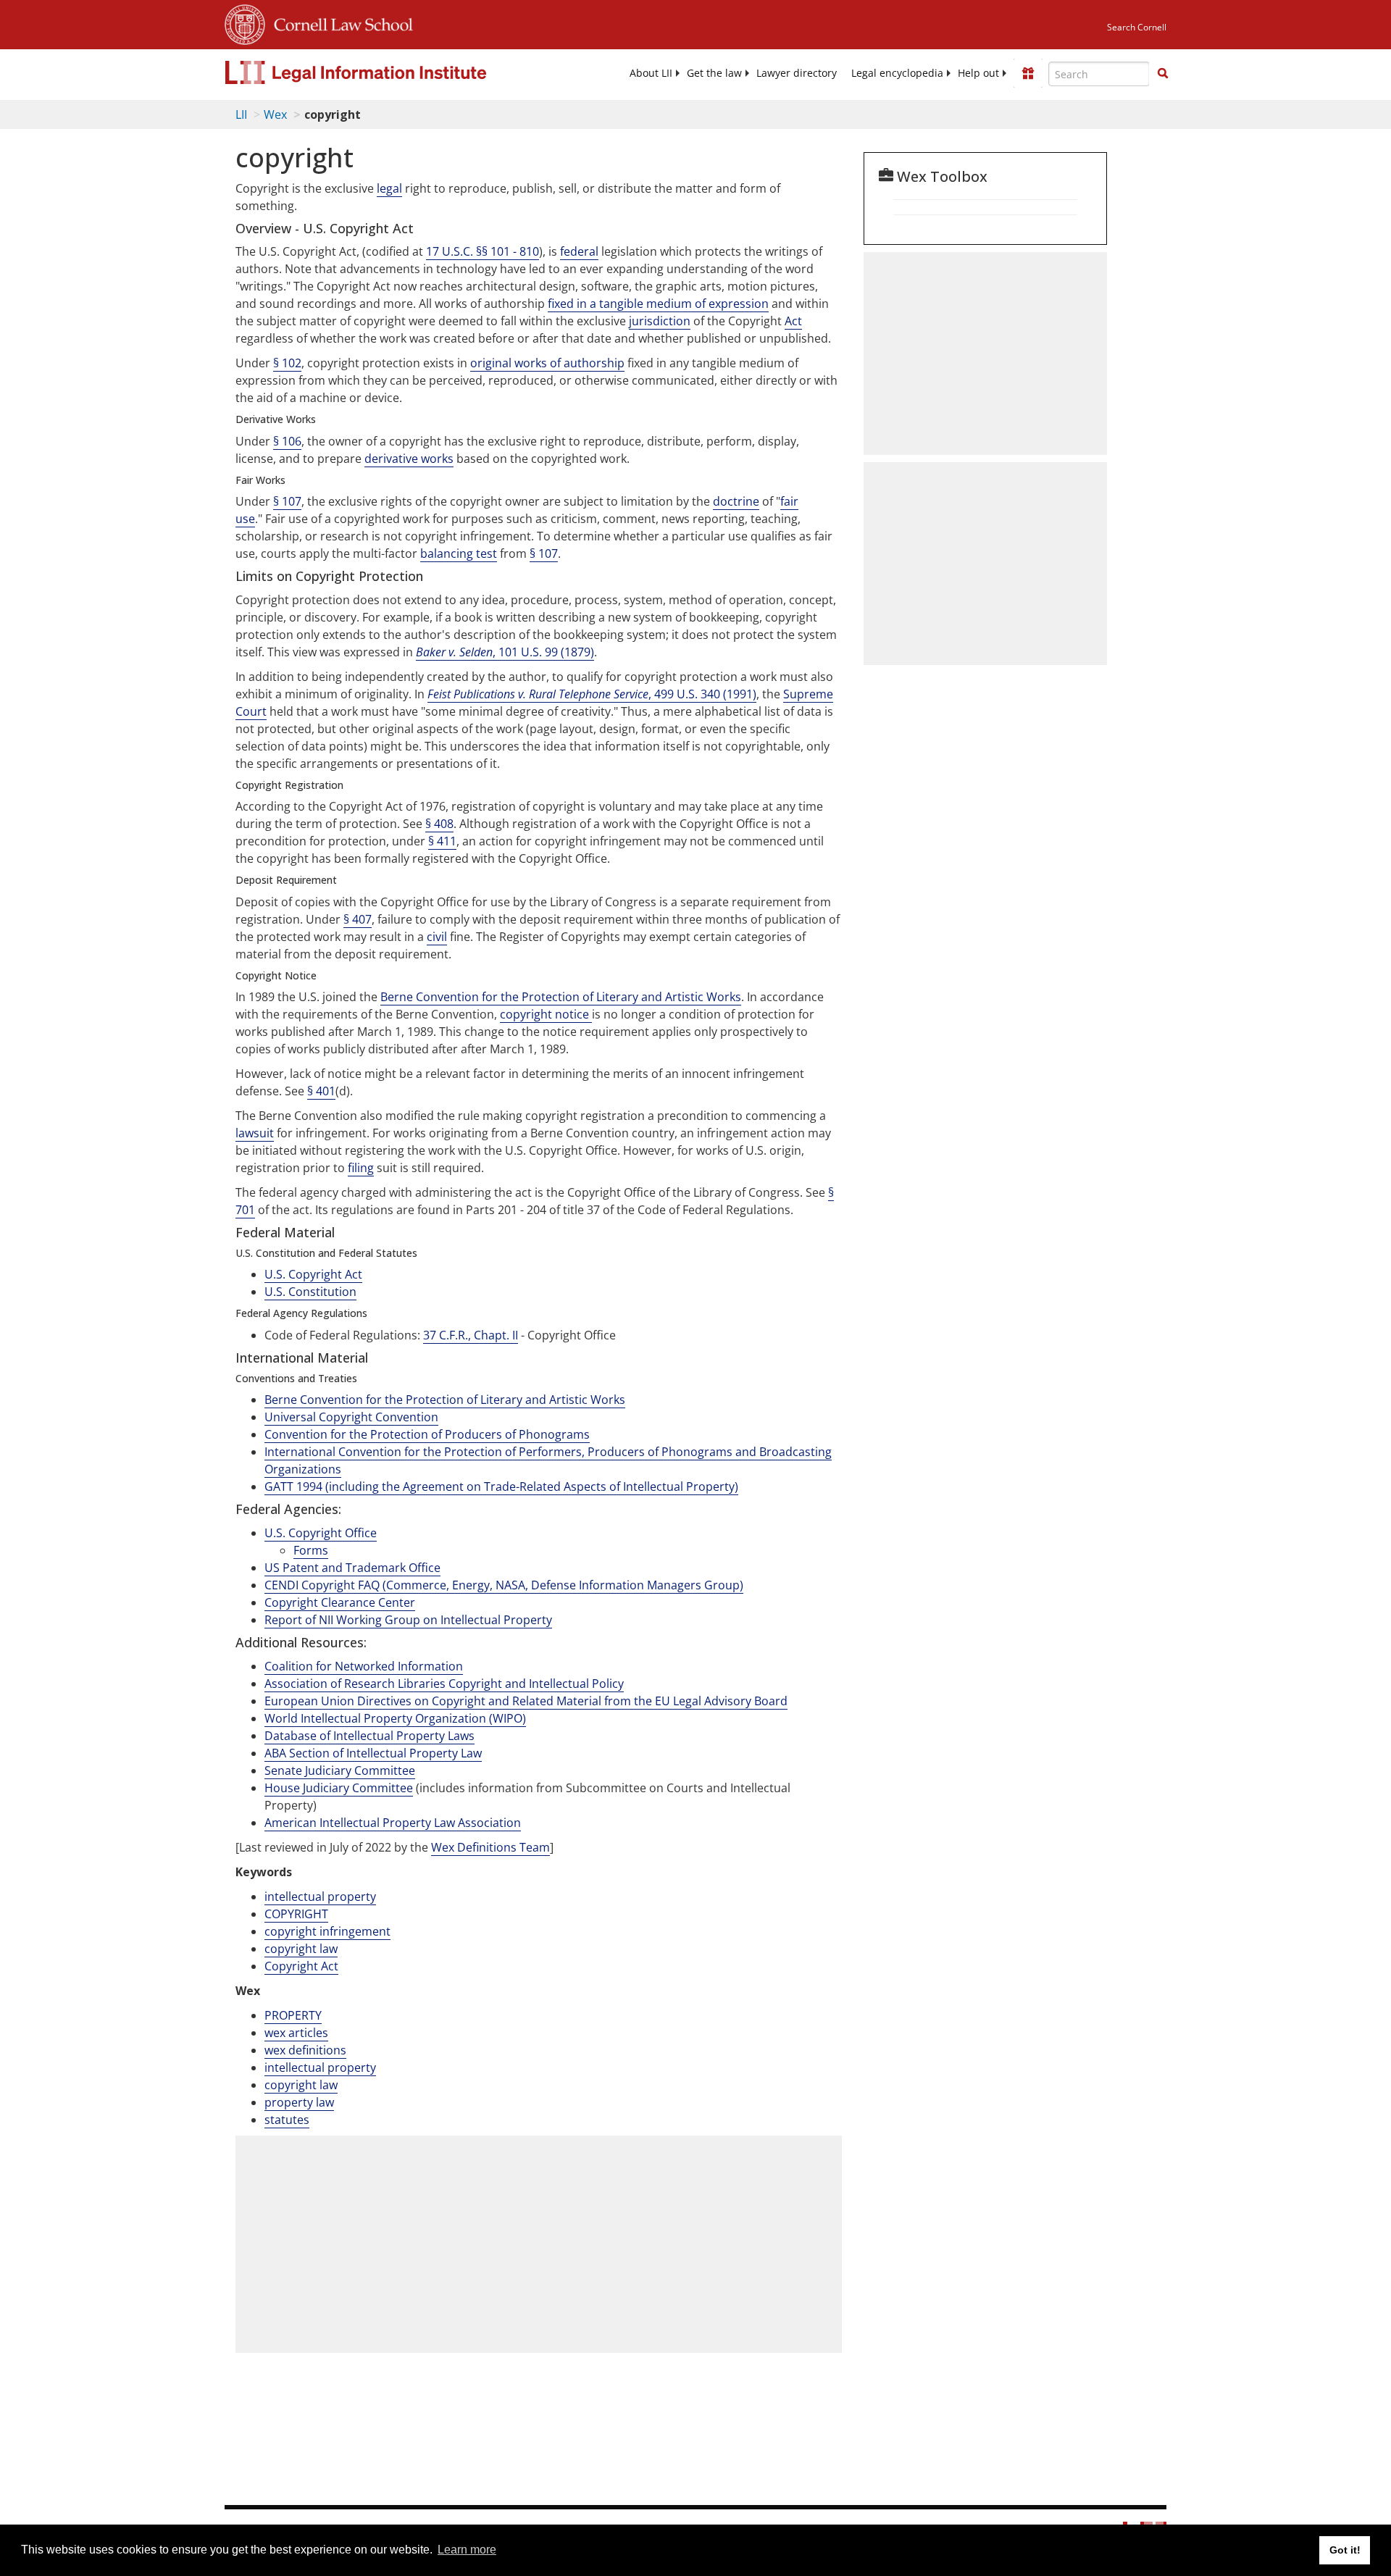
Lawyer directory (797, 73)
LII (241, 114)
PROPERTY (293, 2015)
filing (361, 1168)
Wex (275, 114)
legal (389, 188)
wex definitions (305, 2050)
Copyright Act (301, 1966)
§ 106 (287, 441)
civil (437, 937)
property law (299, 2102)
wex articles (296, 2033)
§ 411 (442, 841)
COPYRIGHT (296, 1914)
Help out (978, 73)
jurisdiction (660, 321)
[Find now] (1163, 74)
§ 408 (439, 824)
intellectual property (320, 1897)
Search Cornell (1137, 27)
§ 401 (321, 1091)
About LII (651, 73)
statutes (287, 2120)
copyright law (301, 1949)
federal (579, 251)
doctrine (736, 501)
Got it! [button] (1345, 2550)
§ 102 (287, 363)
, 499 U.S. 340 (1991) (592, 694)
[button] (1163, 73)
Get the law (714, 73)
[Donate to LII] (1028, 73)
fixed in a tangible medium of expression (658, 304)
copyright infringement (327, 1931)
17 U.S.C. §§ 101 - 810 (483, 251)
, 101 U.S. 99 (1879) (505, 652)
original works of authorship (547, 363)
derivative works (409, 459)
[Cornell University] (245, 22)
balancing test (459, 553)
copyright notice (546, 1014)
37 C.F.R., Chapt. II (471, 1335)
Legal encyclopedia (897, 73)
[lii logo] (388, 72)
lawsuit (255, 1133)
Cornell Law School (339, 22)
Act (793, 321)
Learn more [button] (467, 2550)
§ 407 (358, 919)
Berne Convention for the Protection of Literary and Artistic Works (561, 997)
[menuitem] (651, 73)
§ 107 (287, 501)
